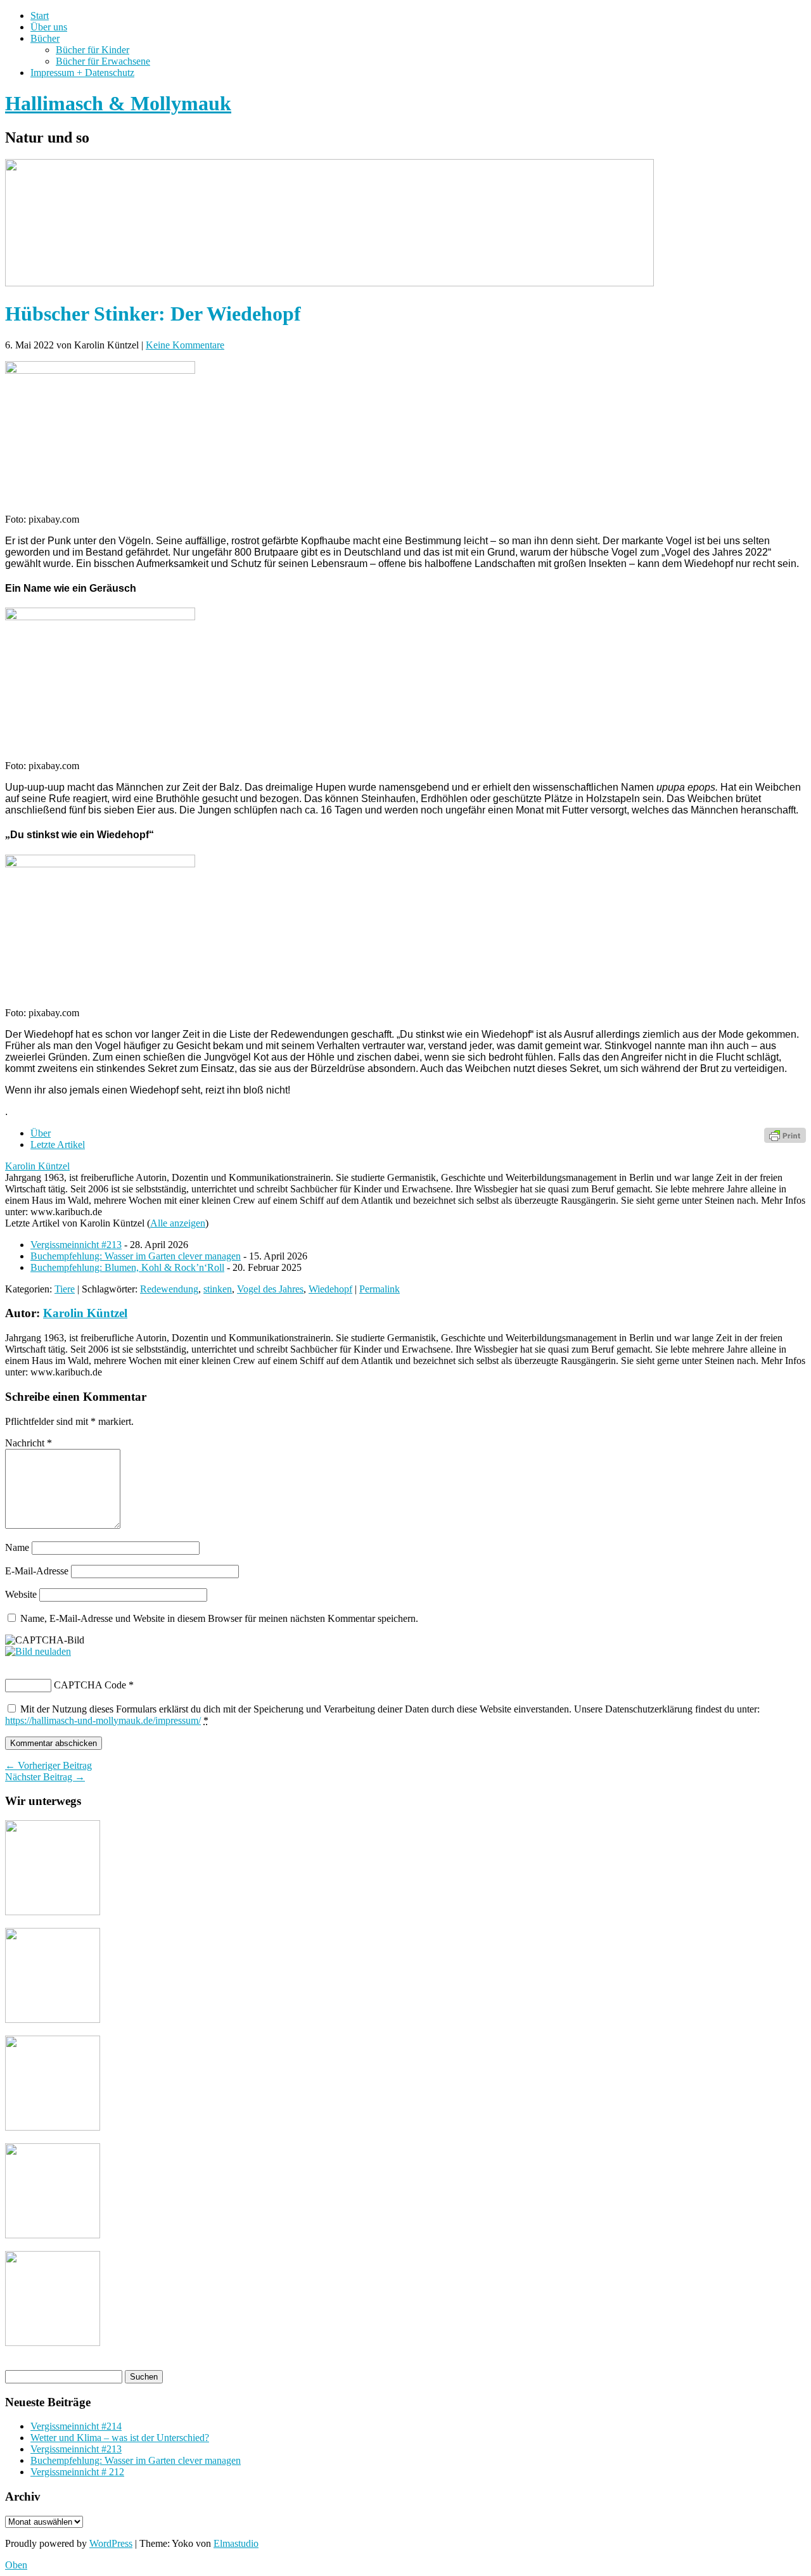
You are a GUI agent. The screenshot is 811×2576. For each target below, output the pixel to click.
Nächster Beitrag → (45, 1777)
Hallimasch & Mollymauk (118, 103)
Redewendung (169, 1289)
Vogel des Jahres (270, 1289)
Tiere (65, 1289)
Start (40, 16)
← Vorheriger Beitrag (48, 1765)
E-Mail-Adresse (37, 1571)
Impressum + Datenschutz (82, 73)
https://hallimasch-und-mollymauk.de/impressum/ (103, 1720)
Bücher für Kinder (93, 50)
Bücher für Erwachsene (103, 61)
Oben (16, 2565)
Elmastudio (236, 2543)
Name (17, 1547)
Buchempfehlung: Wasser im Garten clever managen (136, 1256)
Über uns (49, 27)
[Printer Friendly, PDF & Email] (785, 1134)
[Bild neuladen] (38, 1651)
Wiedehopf (330, 1289)
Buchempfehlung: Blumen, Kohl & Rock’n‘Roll (127, 1267)
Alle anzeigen (178, 1223)
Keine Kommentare (185, 345)
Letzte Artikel (58, 1145)
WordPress (111, 2543)
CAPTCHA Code (90, 1685)
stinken (218, 1289)
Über (41, 1133)
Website (21, 1594)
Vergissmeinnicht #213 (76, 1245)
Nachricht (29, 1443)
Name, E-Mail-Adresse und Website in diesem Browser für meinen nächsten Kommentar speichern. (219, 1618)
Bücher (45, 38)
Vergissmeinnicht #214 (76, 2426)
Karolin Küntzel (37, 1166)
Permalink (380, 1289)
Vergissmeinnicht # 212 (77, 2472)
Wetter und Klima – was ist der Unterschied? (120, 2438)
